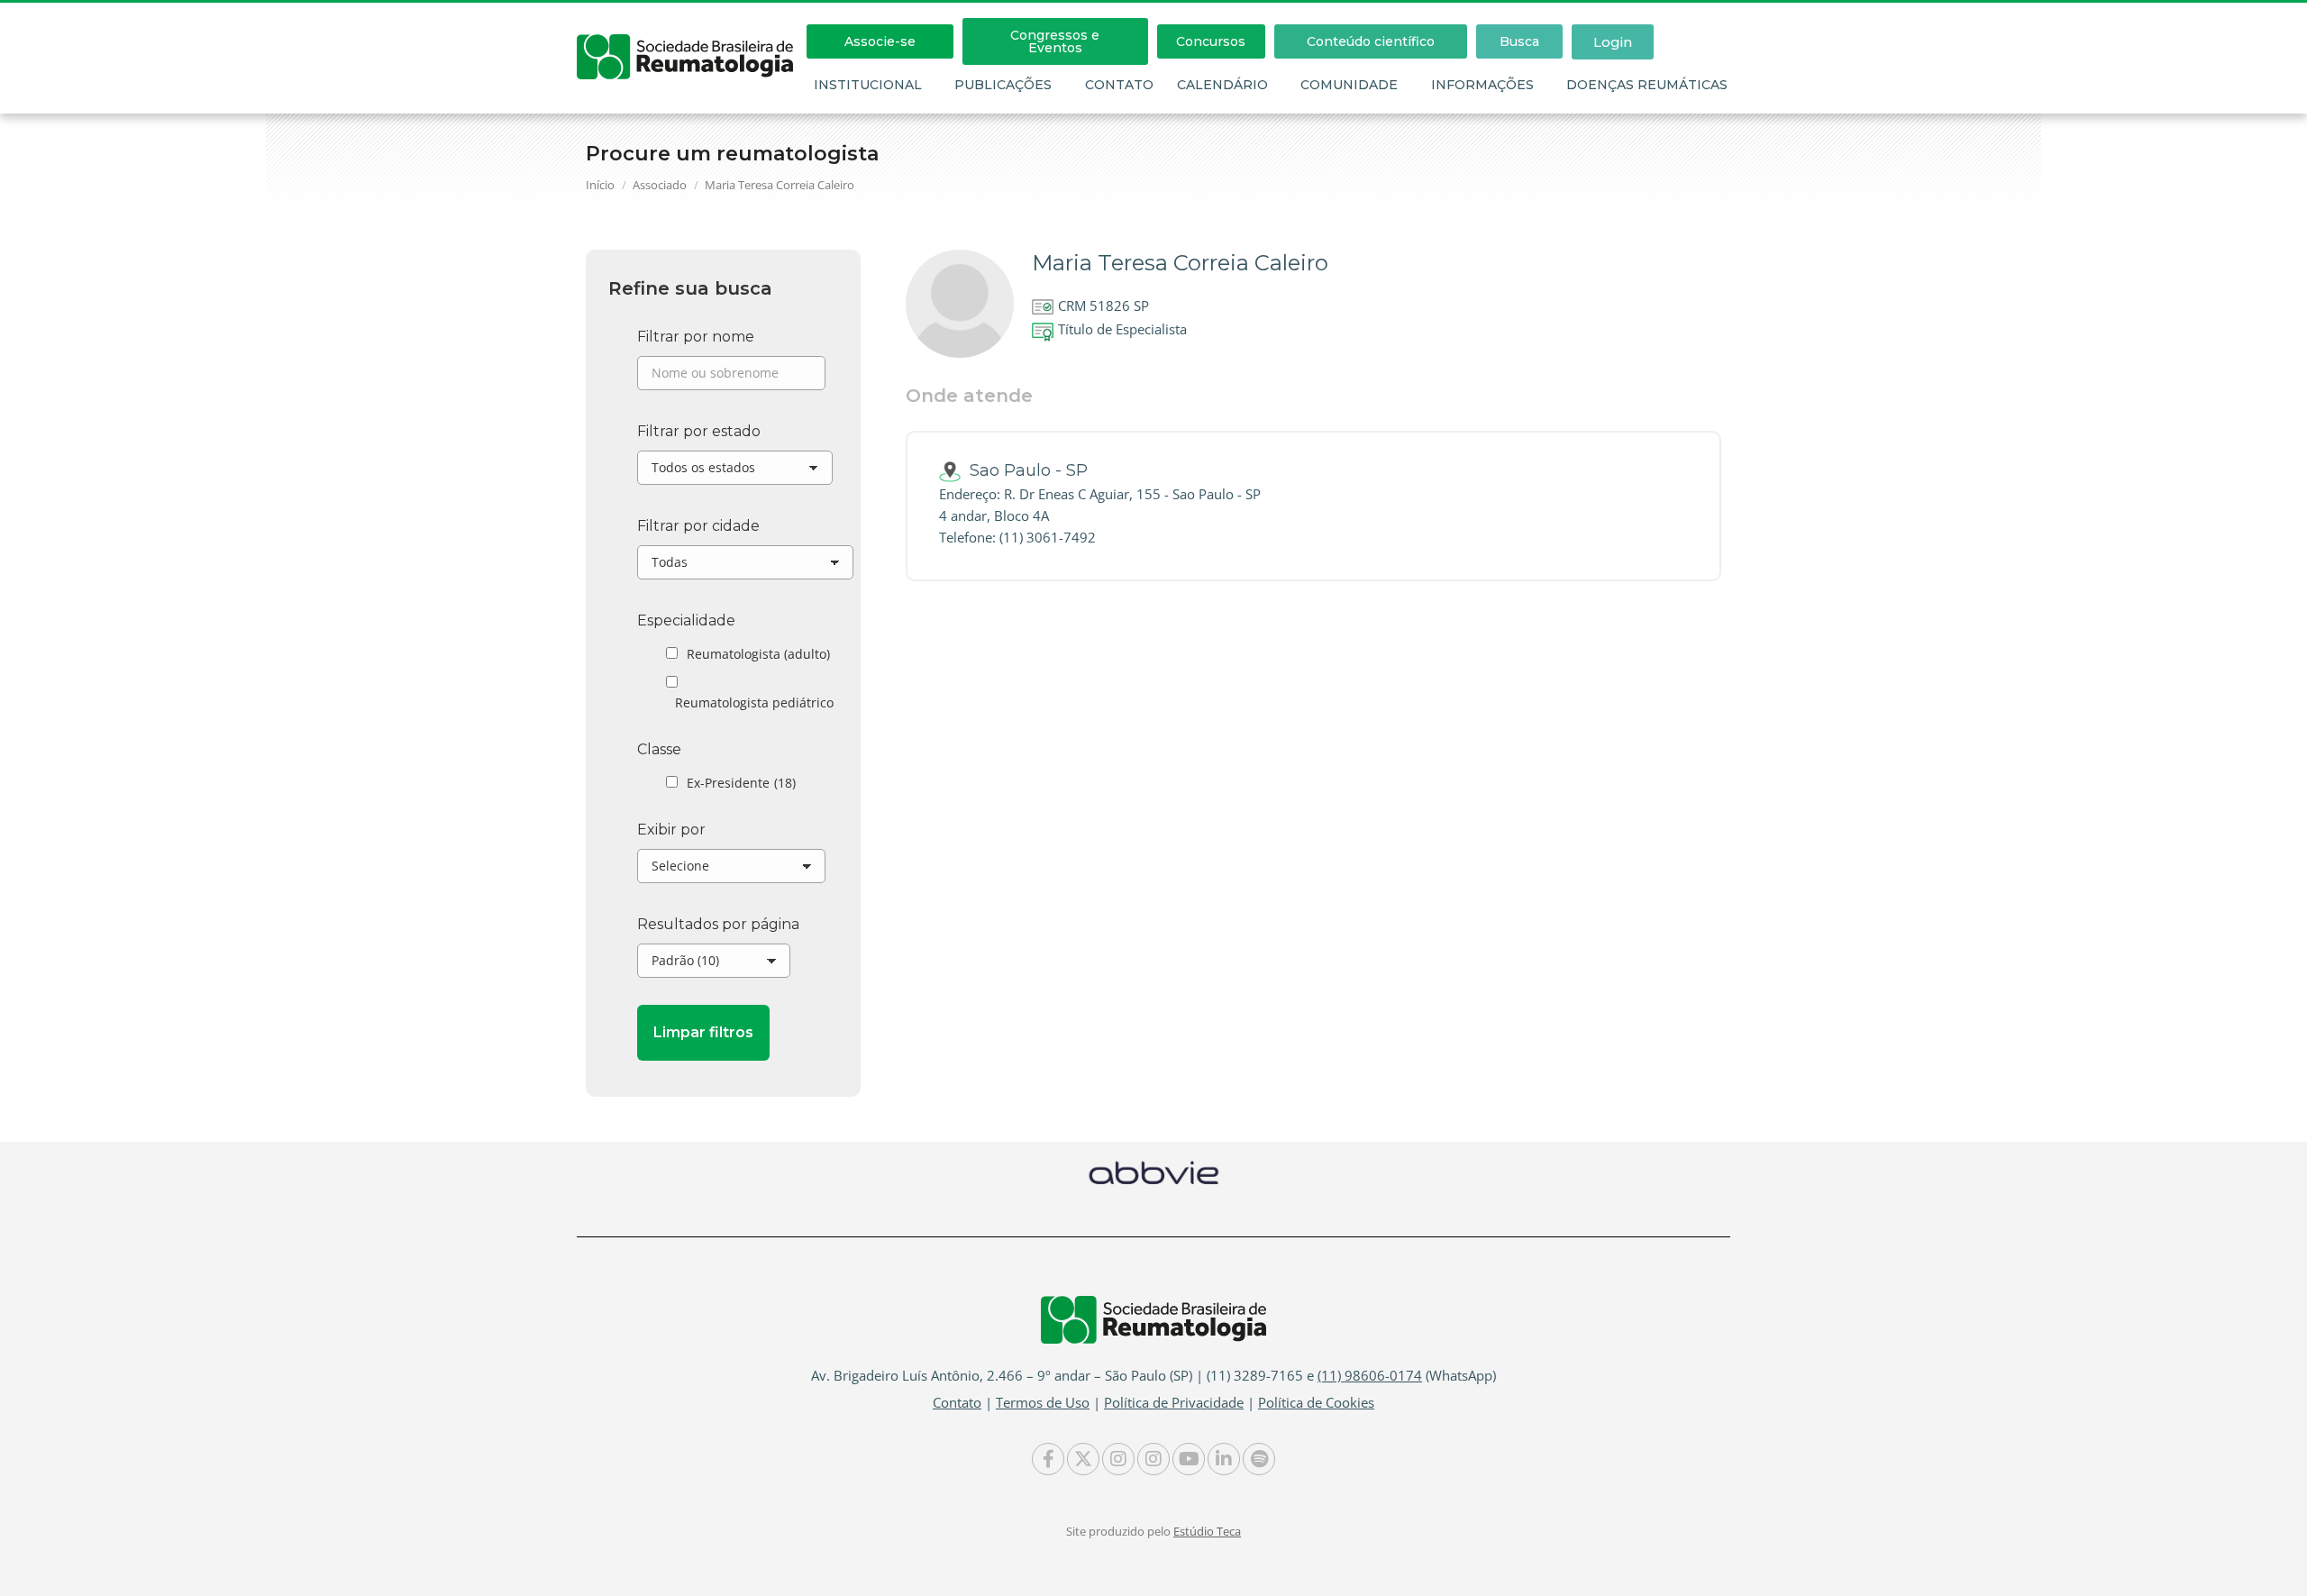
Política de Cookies (1316, 1402)
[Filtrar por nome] (731, 378)
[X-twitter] (1083, 1459)
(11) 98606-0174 (1370, 1375)
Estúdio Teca (1207, 1531)
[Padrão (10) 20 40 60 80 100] (714, 965)
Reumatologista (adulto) (758, 654)
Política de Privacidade (1174, 1402)
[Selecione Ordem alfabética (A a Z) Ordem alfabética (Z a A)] (731, 871)
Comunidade (1349, 85)
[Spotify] (1259, 1459)
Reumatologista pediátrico (754, 702)
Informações (1482, 85)
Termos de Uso (1043, 1402)
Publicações (1003, 85)
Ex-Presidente (741, 783)
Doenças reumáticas (1647, 85)
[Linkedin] (1224, 1459)
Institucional (868, 85)
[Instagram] (1118, 1459)
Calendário (1222, 85)
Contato (1119, 85)
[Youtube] (1189, 1459)
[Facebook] (1048, 1459)
